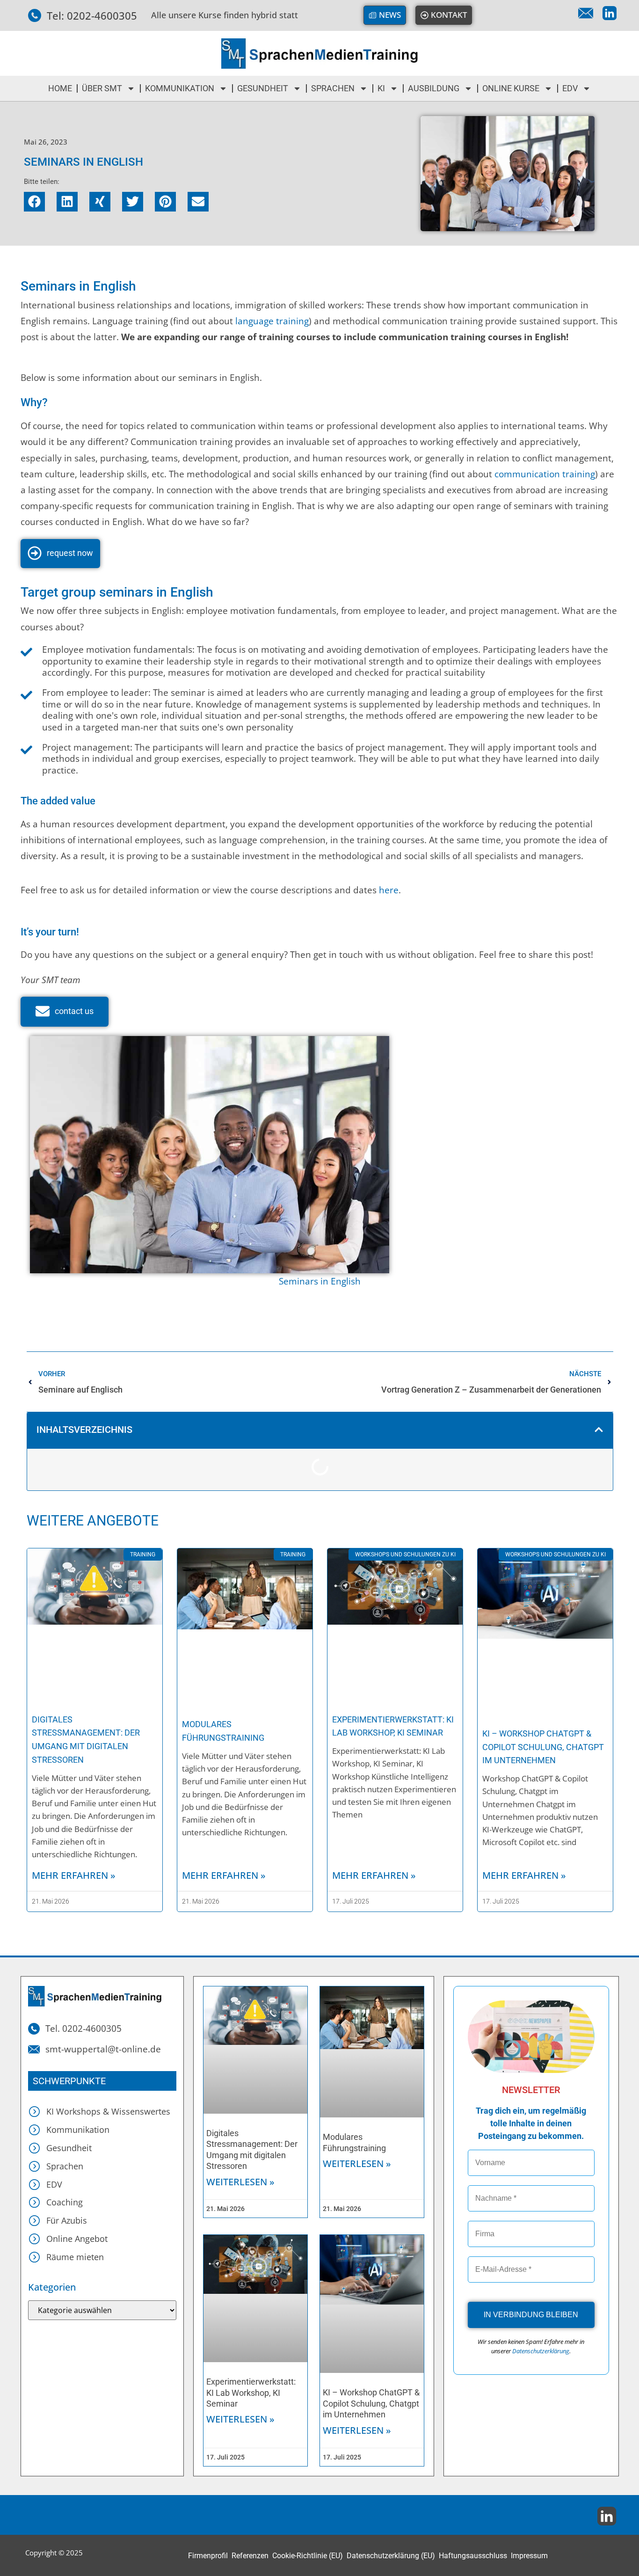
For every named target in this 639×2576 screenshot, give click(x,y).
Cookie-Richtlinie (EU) (308, 2556)
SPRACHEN (333, 88)
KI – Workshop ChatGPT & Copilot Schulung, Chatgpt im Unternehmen (543, 1747)
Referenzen (250, 2556)
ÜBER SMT (102, 88)
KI (381, 88)
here (389, 890)
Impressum (529, 2556)
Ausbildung (434, 88)
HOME (60, 88)
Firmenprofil (208, 2556)
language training (272, 321)
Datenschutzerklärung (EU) (391, 2556)
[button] (34, 202)
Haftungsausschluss (473, 2556)
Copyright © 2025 (54, 2553)
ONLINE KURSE (511, 88)
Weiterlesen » (240, 2182)
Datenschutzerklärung (541, 2351)
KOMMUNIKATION (180, 88)
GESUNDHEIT (263, 88)
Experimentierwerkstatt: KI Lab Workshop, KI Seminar (251, 2393)
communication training (545, 474)
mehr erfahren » (74, 1875)
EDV (570, 88)
